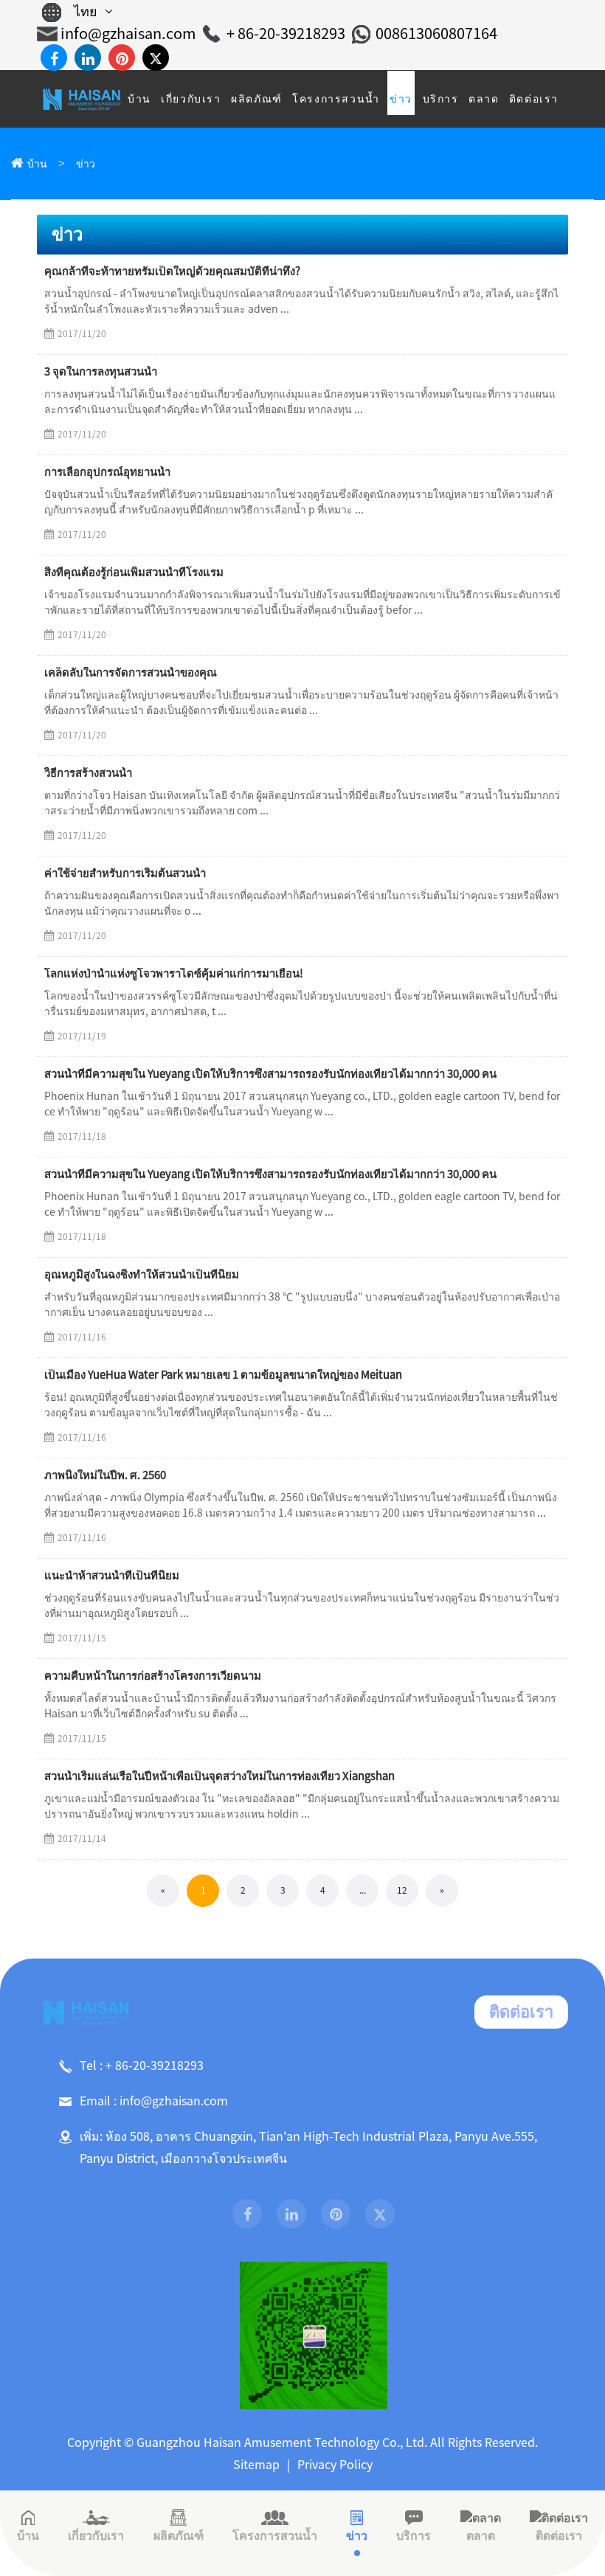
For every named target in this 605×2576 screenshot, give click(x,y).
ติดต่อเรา (521, 2012)
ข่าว (86, 164)
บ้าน (37, 164)
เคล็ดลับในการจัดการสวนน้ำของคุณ (131, 672)
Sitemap (256, 2465)
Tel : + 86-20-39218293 (142, 2066)
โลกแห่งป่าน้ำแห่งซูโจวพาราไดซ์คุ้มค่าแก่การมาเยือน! (174, 973)
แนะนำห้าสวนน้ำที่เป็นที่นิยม (112, 1575)
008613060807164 (436, 33)
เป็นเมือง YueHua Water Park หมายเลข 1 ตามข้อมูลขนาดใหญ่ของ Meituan (223, 1375)
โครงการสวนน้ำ (275, 2535)
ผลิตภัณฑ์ (179, 2535)
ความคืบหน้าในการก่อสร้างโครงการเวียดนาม (153, 1676)
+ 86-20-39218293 (286, 33)
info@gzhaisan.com (128, 33)
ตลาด (481, 2535)
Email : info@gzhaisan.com (154, 2101)
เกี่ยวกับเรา (96, 2535)
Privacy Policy (335, 2465)
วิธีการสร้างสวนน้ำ (88, 773)
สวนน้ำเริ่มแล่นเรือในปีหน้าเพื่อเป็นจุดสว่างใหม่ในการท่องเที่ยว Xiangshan (219, 1776)
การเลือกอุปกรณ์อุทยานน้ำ (107, 472)
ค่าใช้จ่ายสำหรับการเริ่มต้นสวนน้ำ (125, 873)
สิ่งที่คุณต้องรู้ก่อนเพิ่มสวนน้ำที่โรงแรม (134, 572)
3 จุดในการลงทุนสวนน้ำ (101, 371)
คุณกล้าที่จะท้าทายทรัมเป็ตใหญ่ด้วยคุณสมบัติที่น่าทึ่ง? (172, 271)
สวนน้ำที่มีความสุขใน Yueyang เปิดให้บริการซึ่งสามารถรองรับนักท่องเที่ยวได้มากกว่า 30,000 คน (270, 1074)
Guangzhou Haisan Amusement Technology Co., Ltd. (282, 2442)
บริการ (414, 2535)
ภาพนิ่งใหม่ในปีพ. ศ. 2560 (105, 1475)
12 (402, 1890)
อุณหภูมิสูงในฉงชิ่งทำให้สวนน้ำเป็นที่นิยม (142, 1274)
